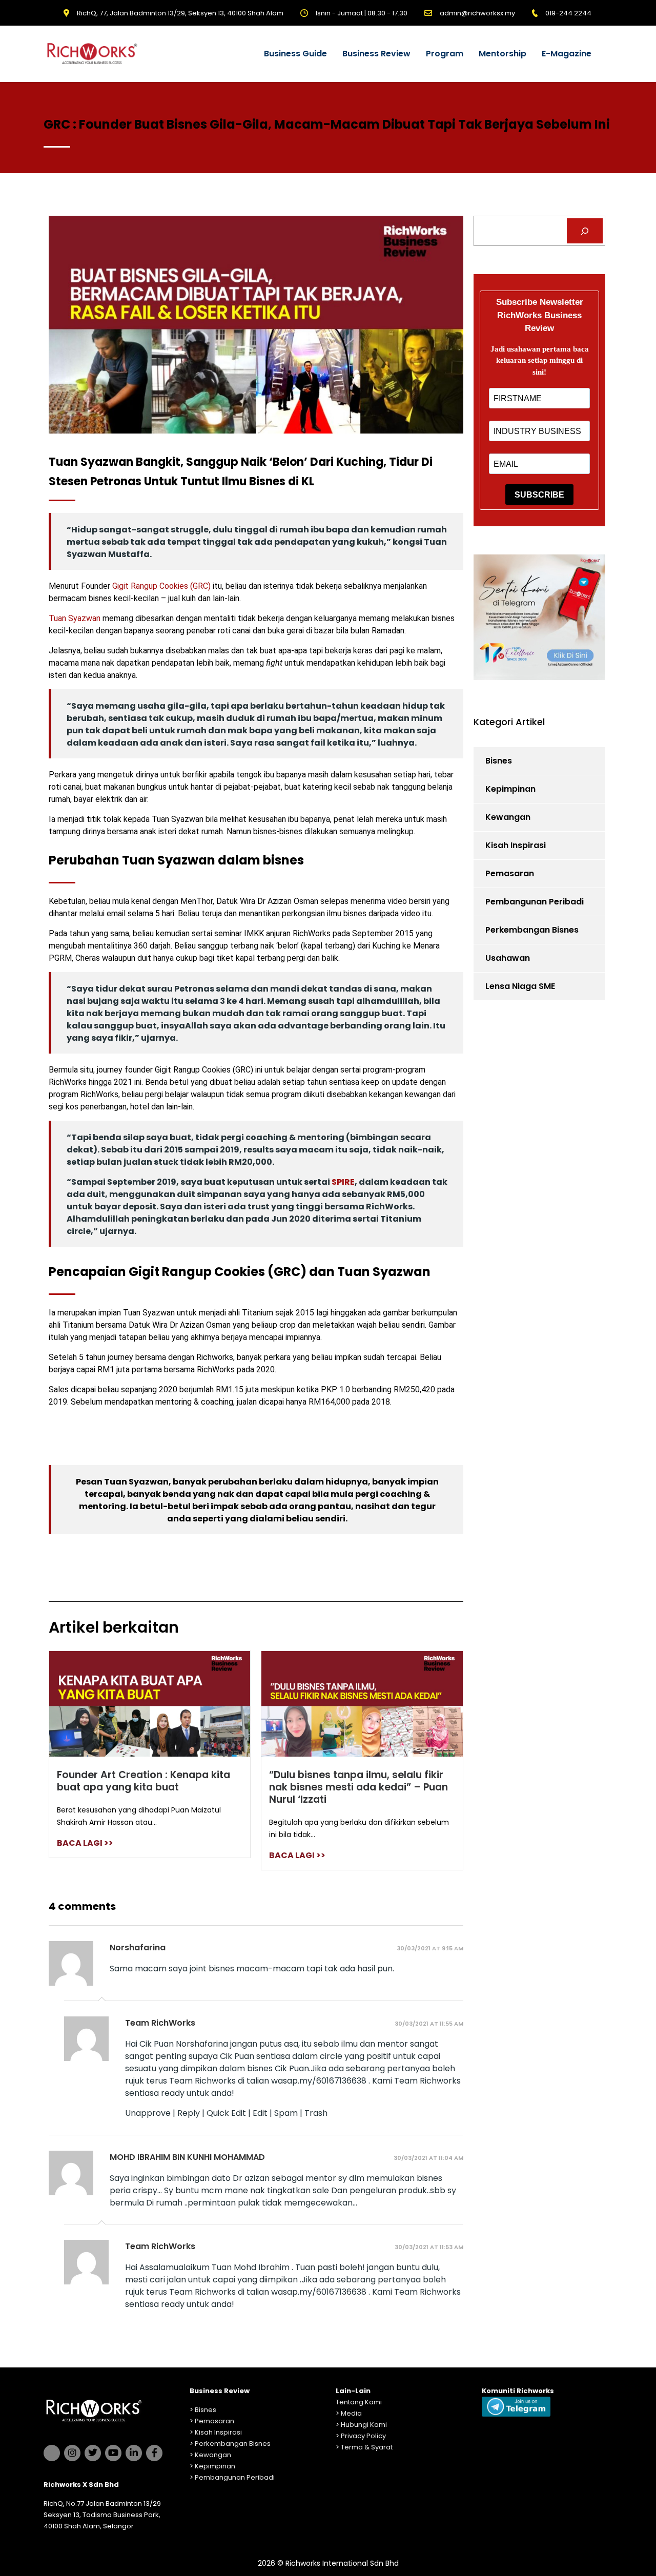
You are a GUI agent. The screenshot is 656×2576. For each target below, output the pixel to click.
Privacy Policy (363, 2436)
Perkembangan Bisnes (532, 930)
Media (351, 2413)
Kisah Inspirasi (516, 845)
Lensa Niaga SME (520, 986)
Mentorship (503, 54)
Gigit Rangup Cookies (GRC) (162, 586)
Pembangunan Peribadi (535, 902)
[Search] (585, 231)
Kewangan (508, 817)
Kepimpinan (510, 789)
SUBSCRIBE (539, 495)
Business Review (376, 54)
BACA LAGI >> (85, 1843)
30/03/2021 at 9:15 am (430, 1948)
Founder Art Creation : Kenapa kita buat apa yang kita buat (143, 1781)
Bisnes (499, 761)
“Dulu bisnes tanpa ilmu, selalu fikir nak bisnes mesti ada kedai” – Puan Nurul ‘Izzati (358, 1787)
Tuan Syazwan (75, 618)
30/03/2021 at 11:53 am (429, 2247)
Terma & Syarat (367, 2447)
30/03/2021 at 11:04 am (428, 2158)
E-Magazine (567, 54)
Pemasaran (510, 873)
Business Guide (295, 54)
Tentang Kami (359, 2402)
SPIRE (343, 1182)
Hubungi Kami (364, 2425)
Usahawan (508, 958)
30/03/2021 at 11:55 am (429, 2024)
